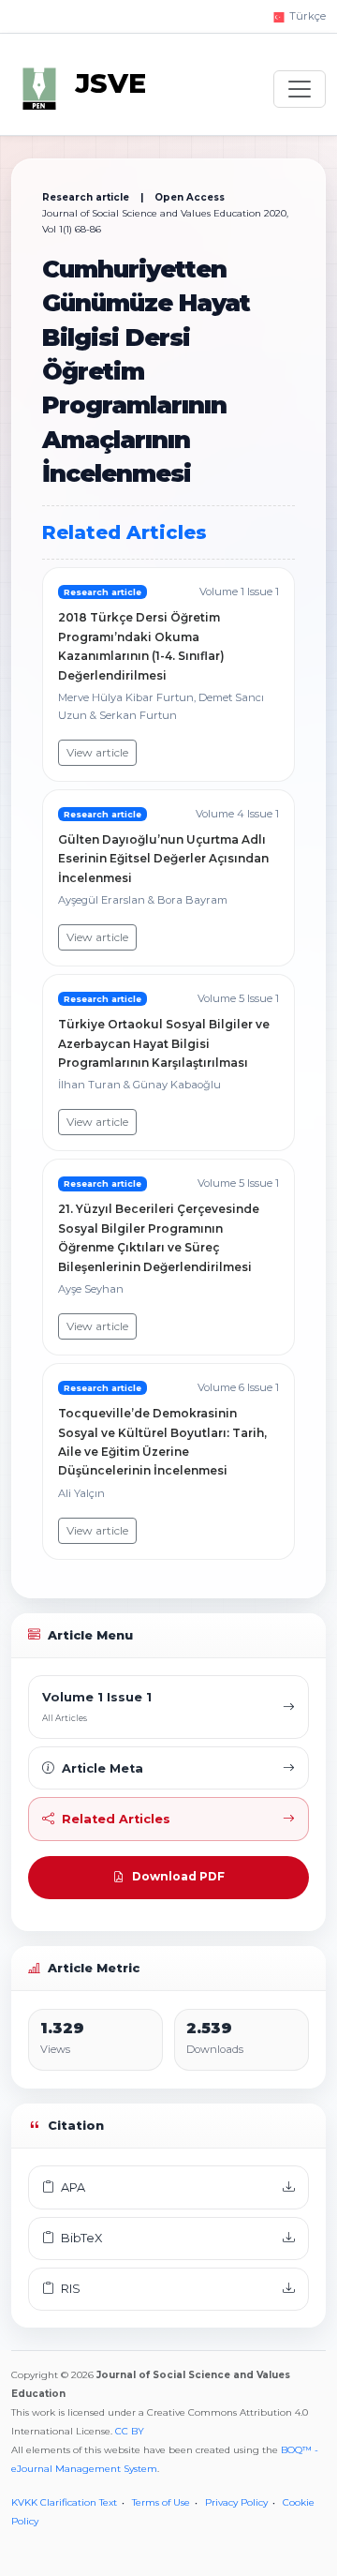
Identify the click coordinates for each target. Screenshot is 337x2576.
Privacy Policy (236, 2502)
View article (97, 752)
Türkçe (306, 16)
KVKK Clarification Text (64, 2502)
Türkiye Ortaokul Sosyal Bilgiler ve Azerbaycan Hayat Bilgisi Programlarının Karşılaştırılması (164, 1043)
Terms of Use (161, 2502)
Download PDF (178, 1876)
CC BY (130, 2431)
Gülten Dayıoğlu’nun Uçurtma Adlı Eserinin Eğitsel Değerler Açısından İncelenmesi (163, 859)
